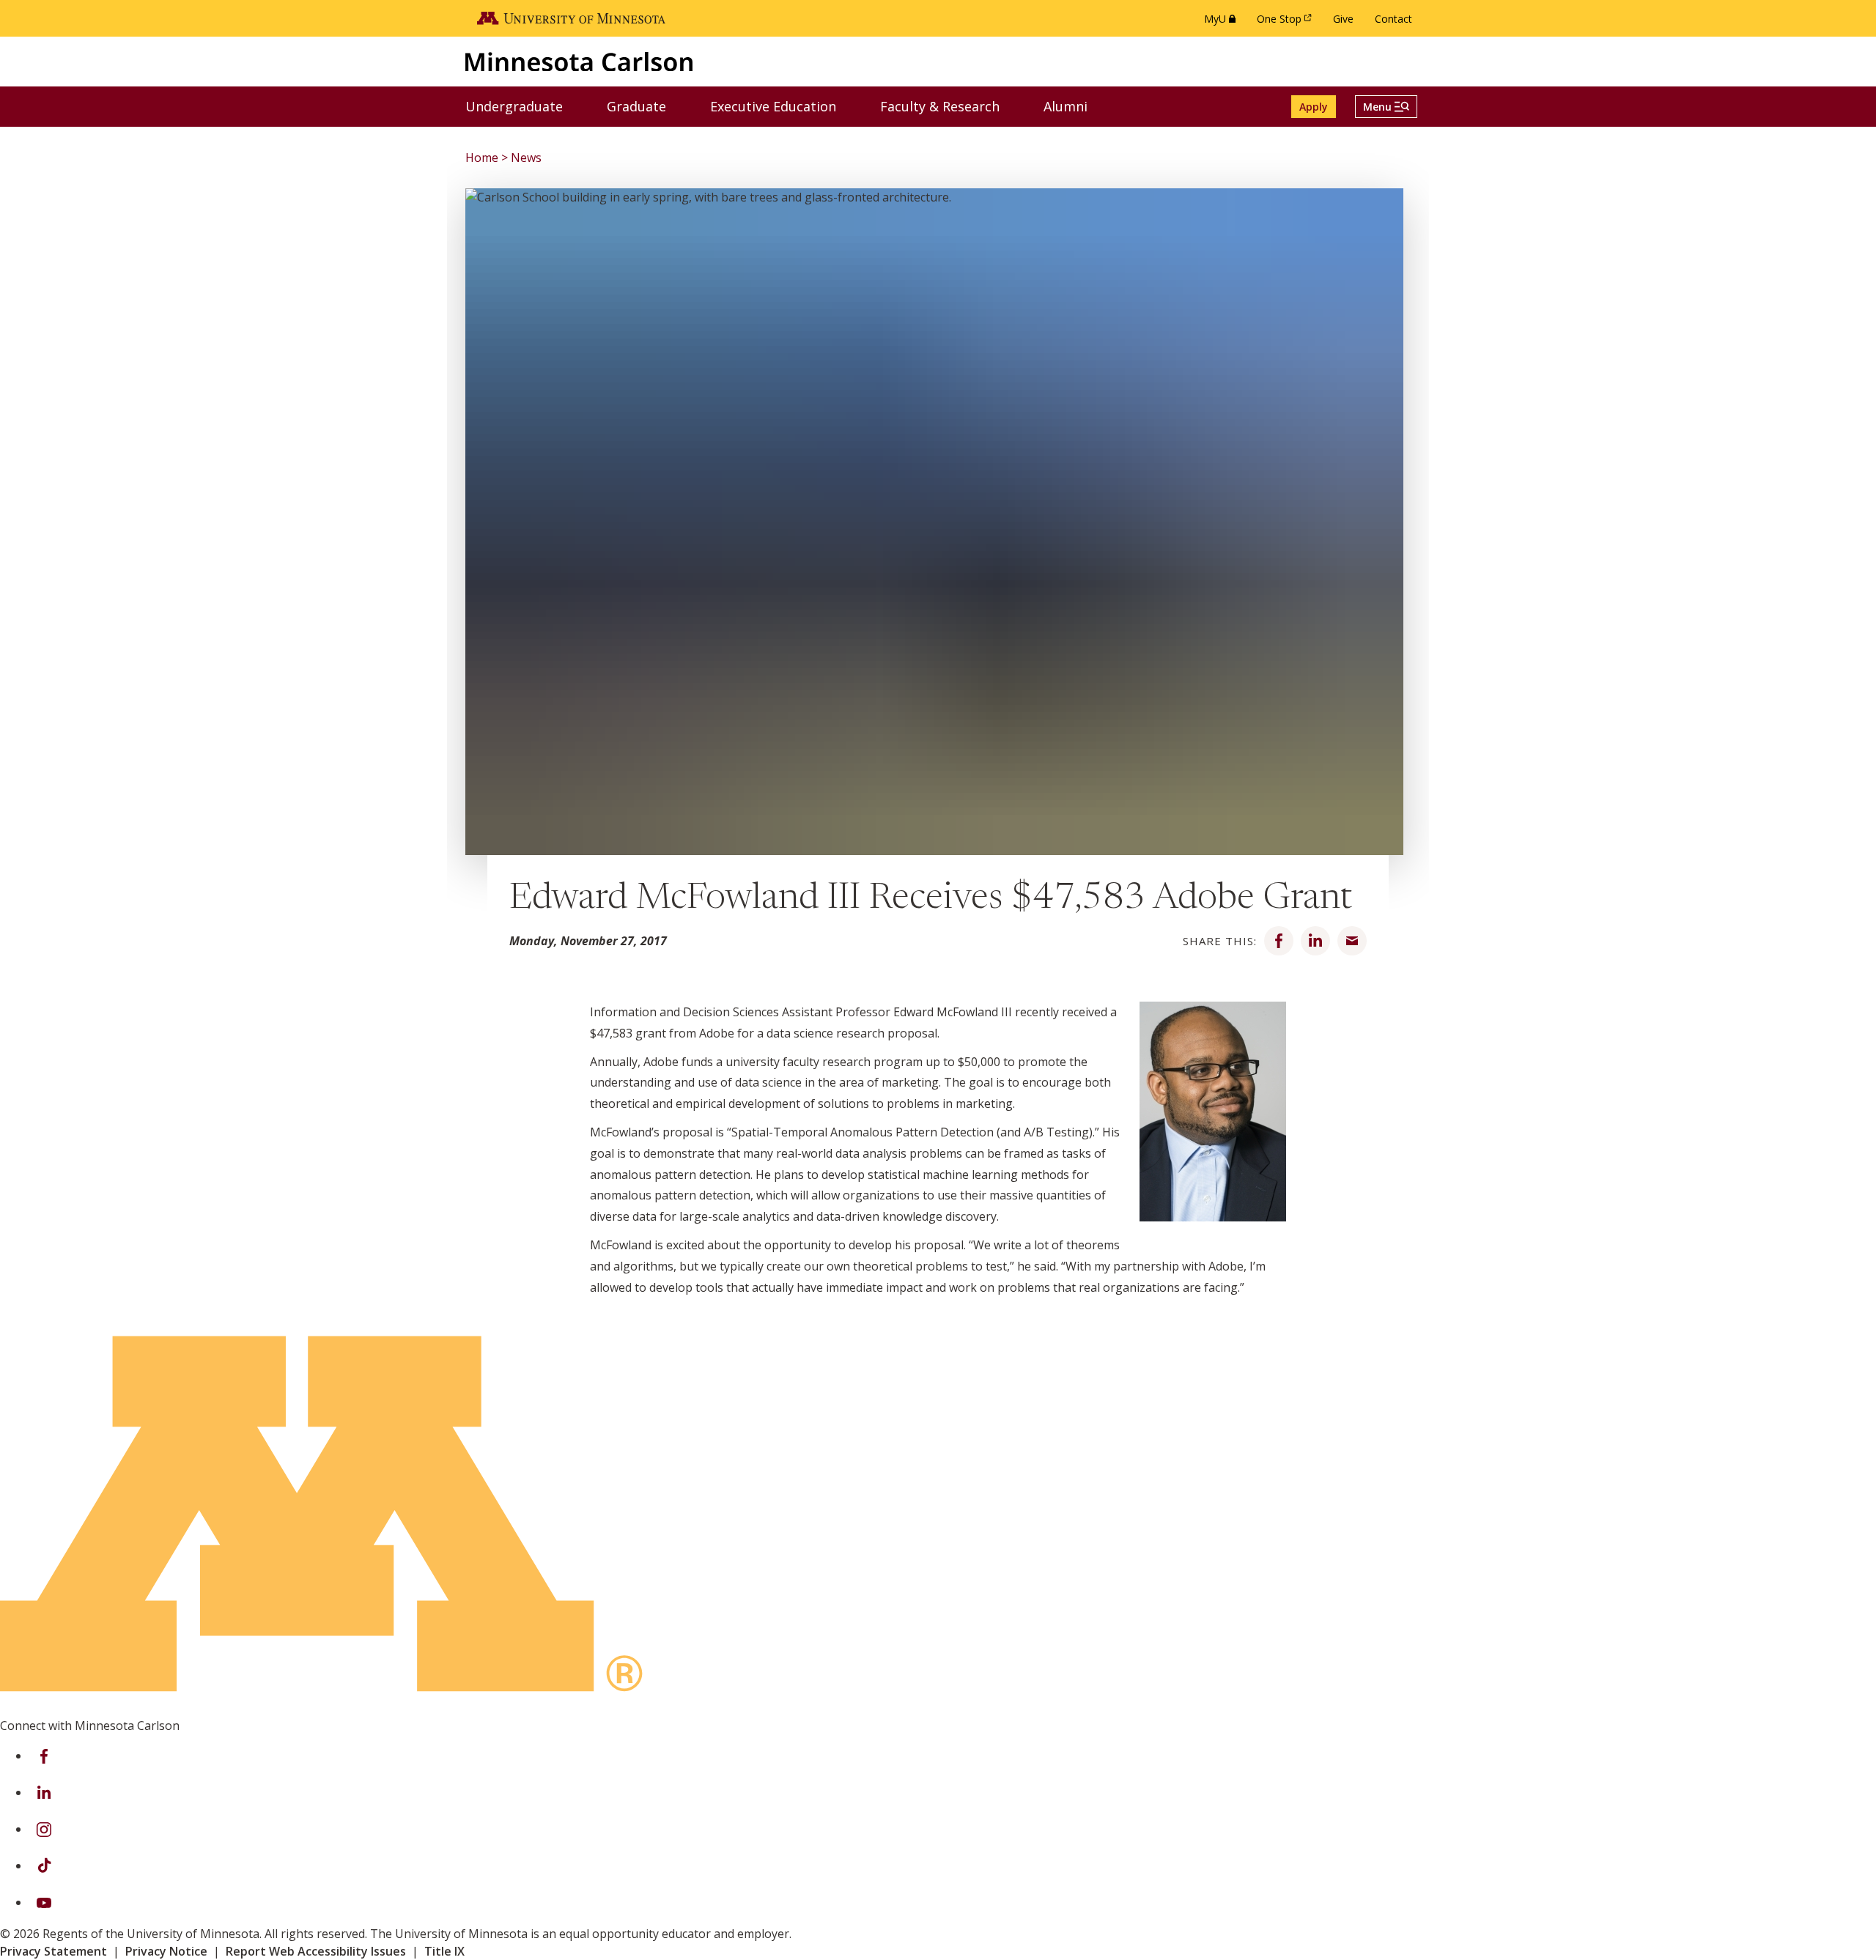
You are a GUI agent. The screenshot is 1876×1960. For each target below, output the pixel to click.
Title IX (444, 1951)
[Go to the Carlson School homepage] (579, 61)
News (526, 158)
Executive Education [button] (782, 106)
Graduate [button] (646, 106)
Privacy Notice (166, 1951)
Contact (1393, 19)
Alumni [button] (1075, 106)
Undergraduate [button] (523, 106)
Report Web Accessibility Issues (316, 1951)
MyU (1223, 22)
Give (1343, 19)
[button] (1386, 107)
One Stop (1287, 22)
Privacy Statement (53, 1951)
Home (482, 158)
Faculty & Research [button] (949, 106)
